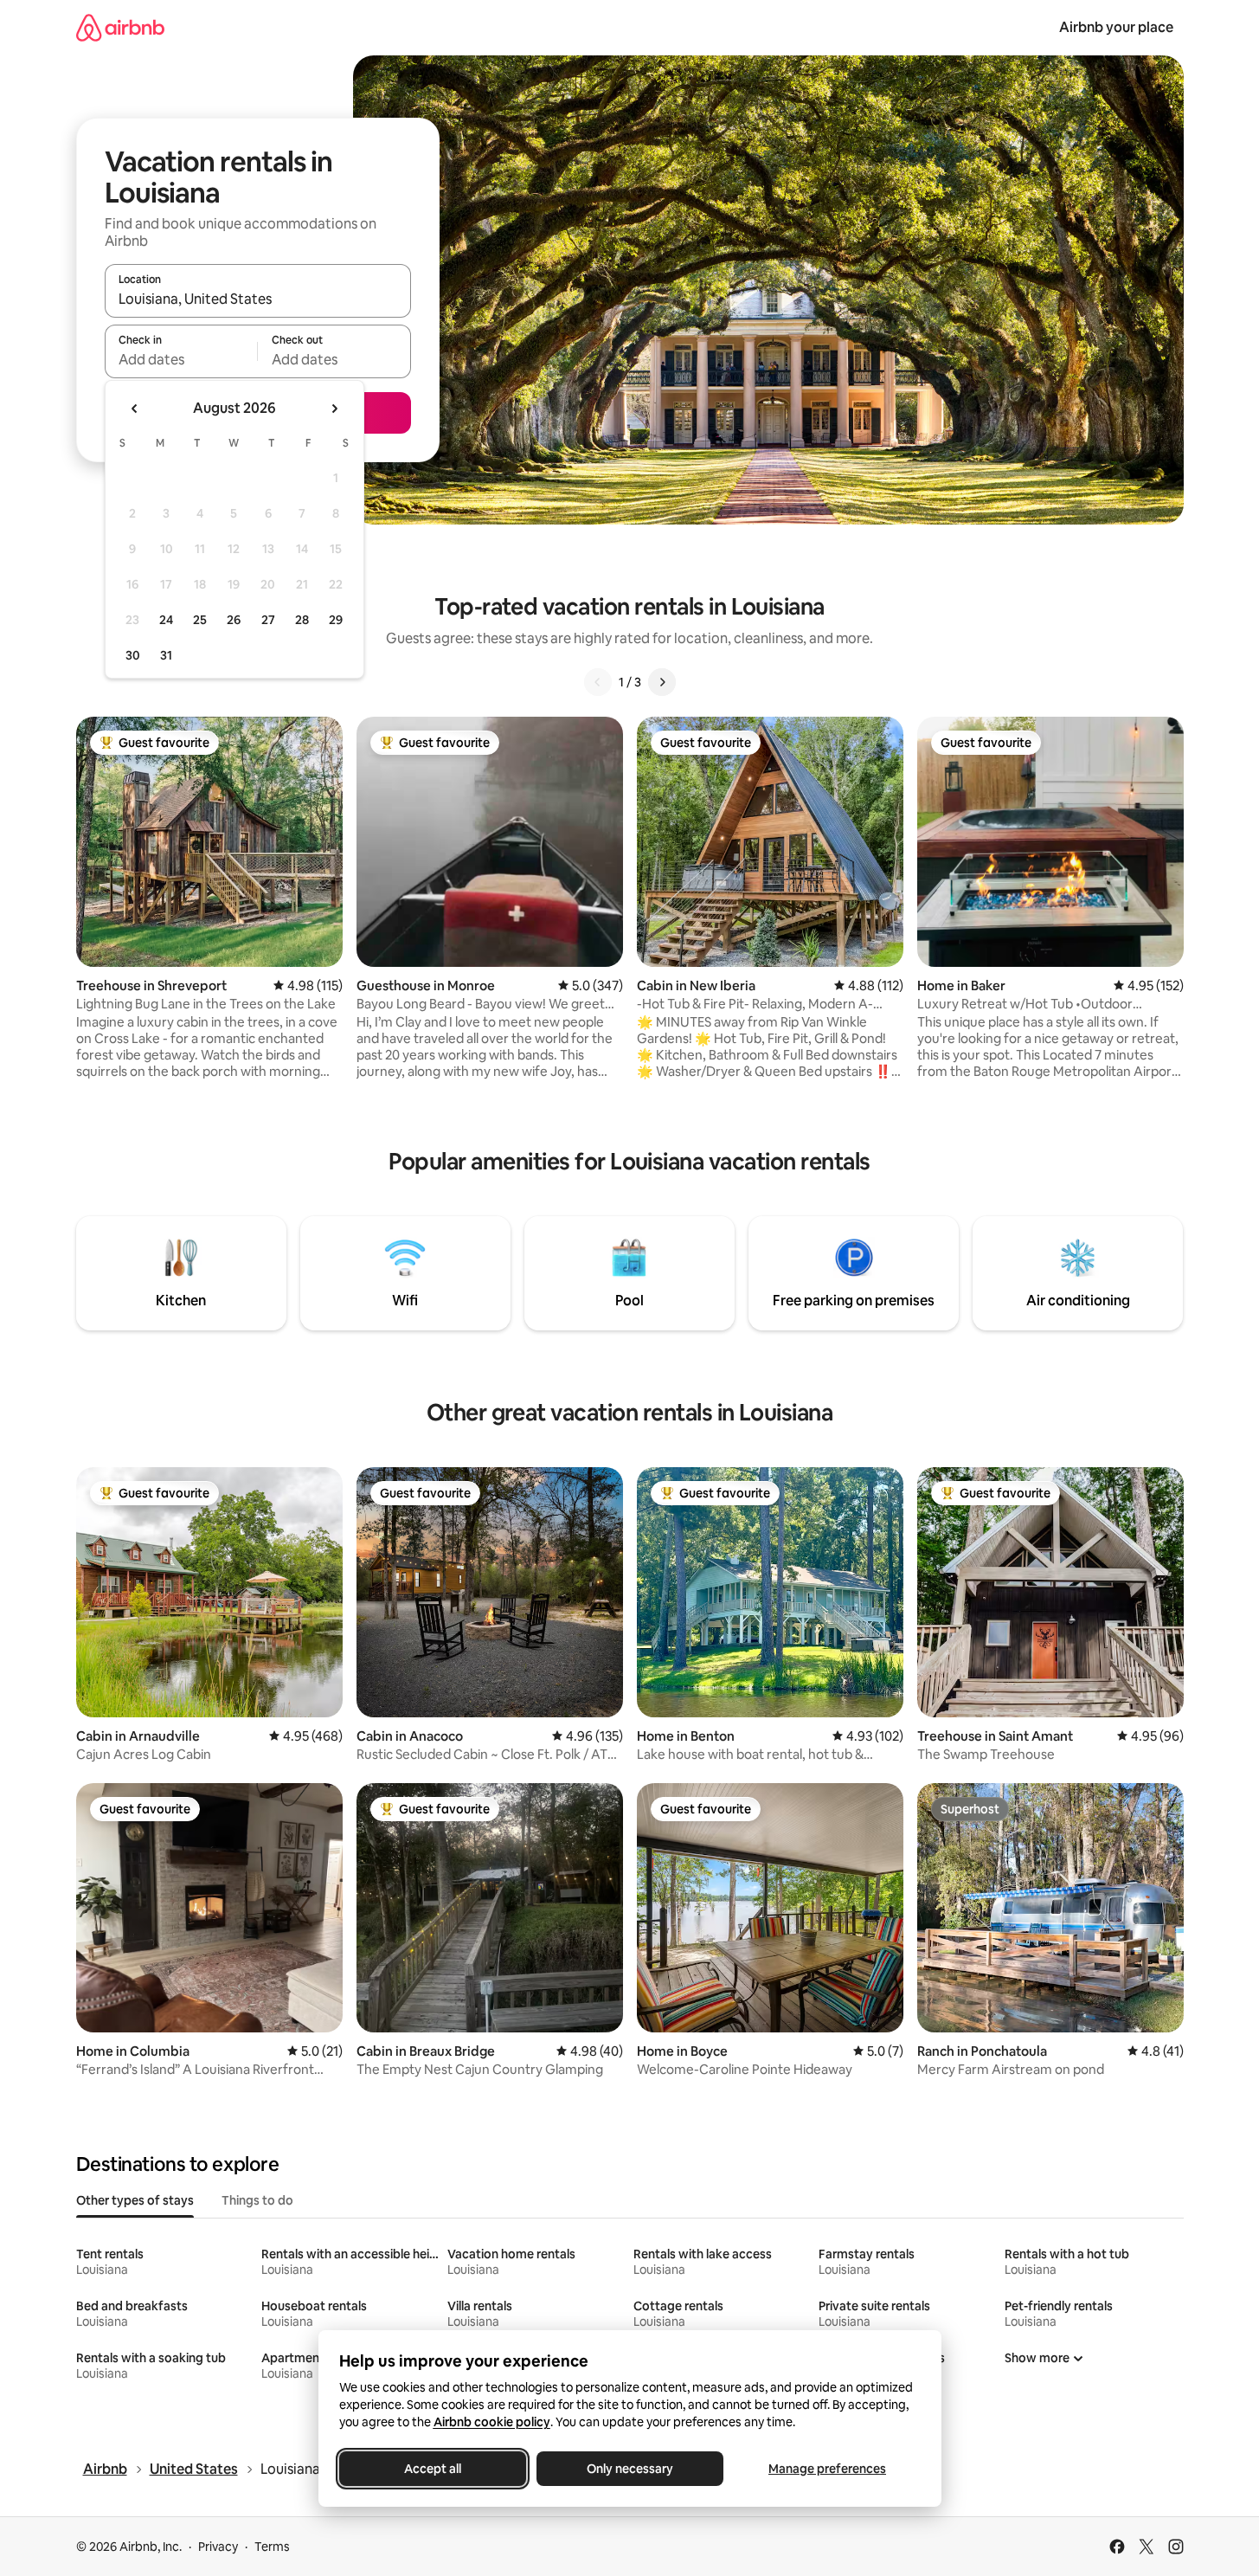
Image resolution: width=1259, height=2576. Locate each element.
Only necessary (630, 2469)
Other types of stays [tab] (135, 2200)
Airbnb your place (1116, 27)
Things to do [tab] (257, 2200)
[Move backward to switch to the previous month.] (135, 409)
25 (200, 620)
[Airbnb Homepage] (120, 27)
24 (166, 620)
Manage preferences (827, 2469)
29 (336, 620)
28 (302, 620)
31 (166, 655)
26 (234, 620)
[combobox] (258, 299)
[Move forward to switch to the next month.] (334, 409)
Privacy (218, 2547)
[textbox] (181, 359)
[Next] (662, 682)
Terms (272, 2547)
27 (268, 620)
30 (133, 655)
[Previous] (598, 682)
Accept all (433, 2469)
